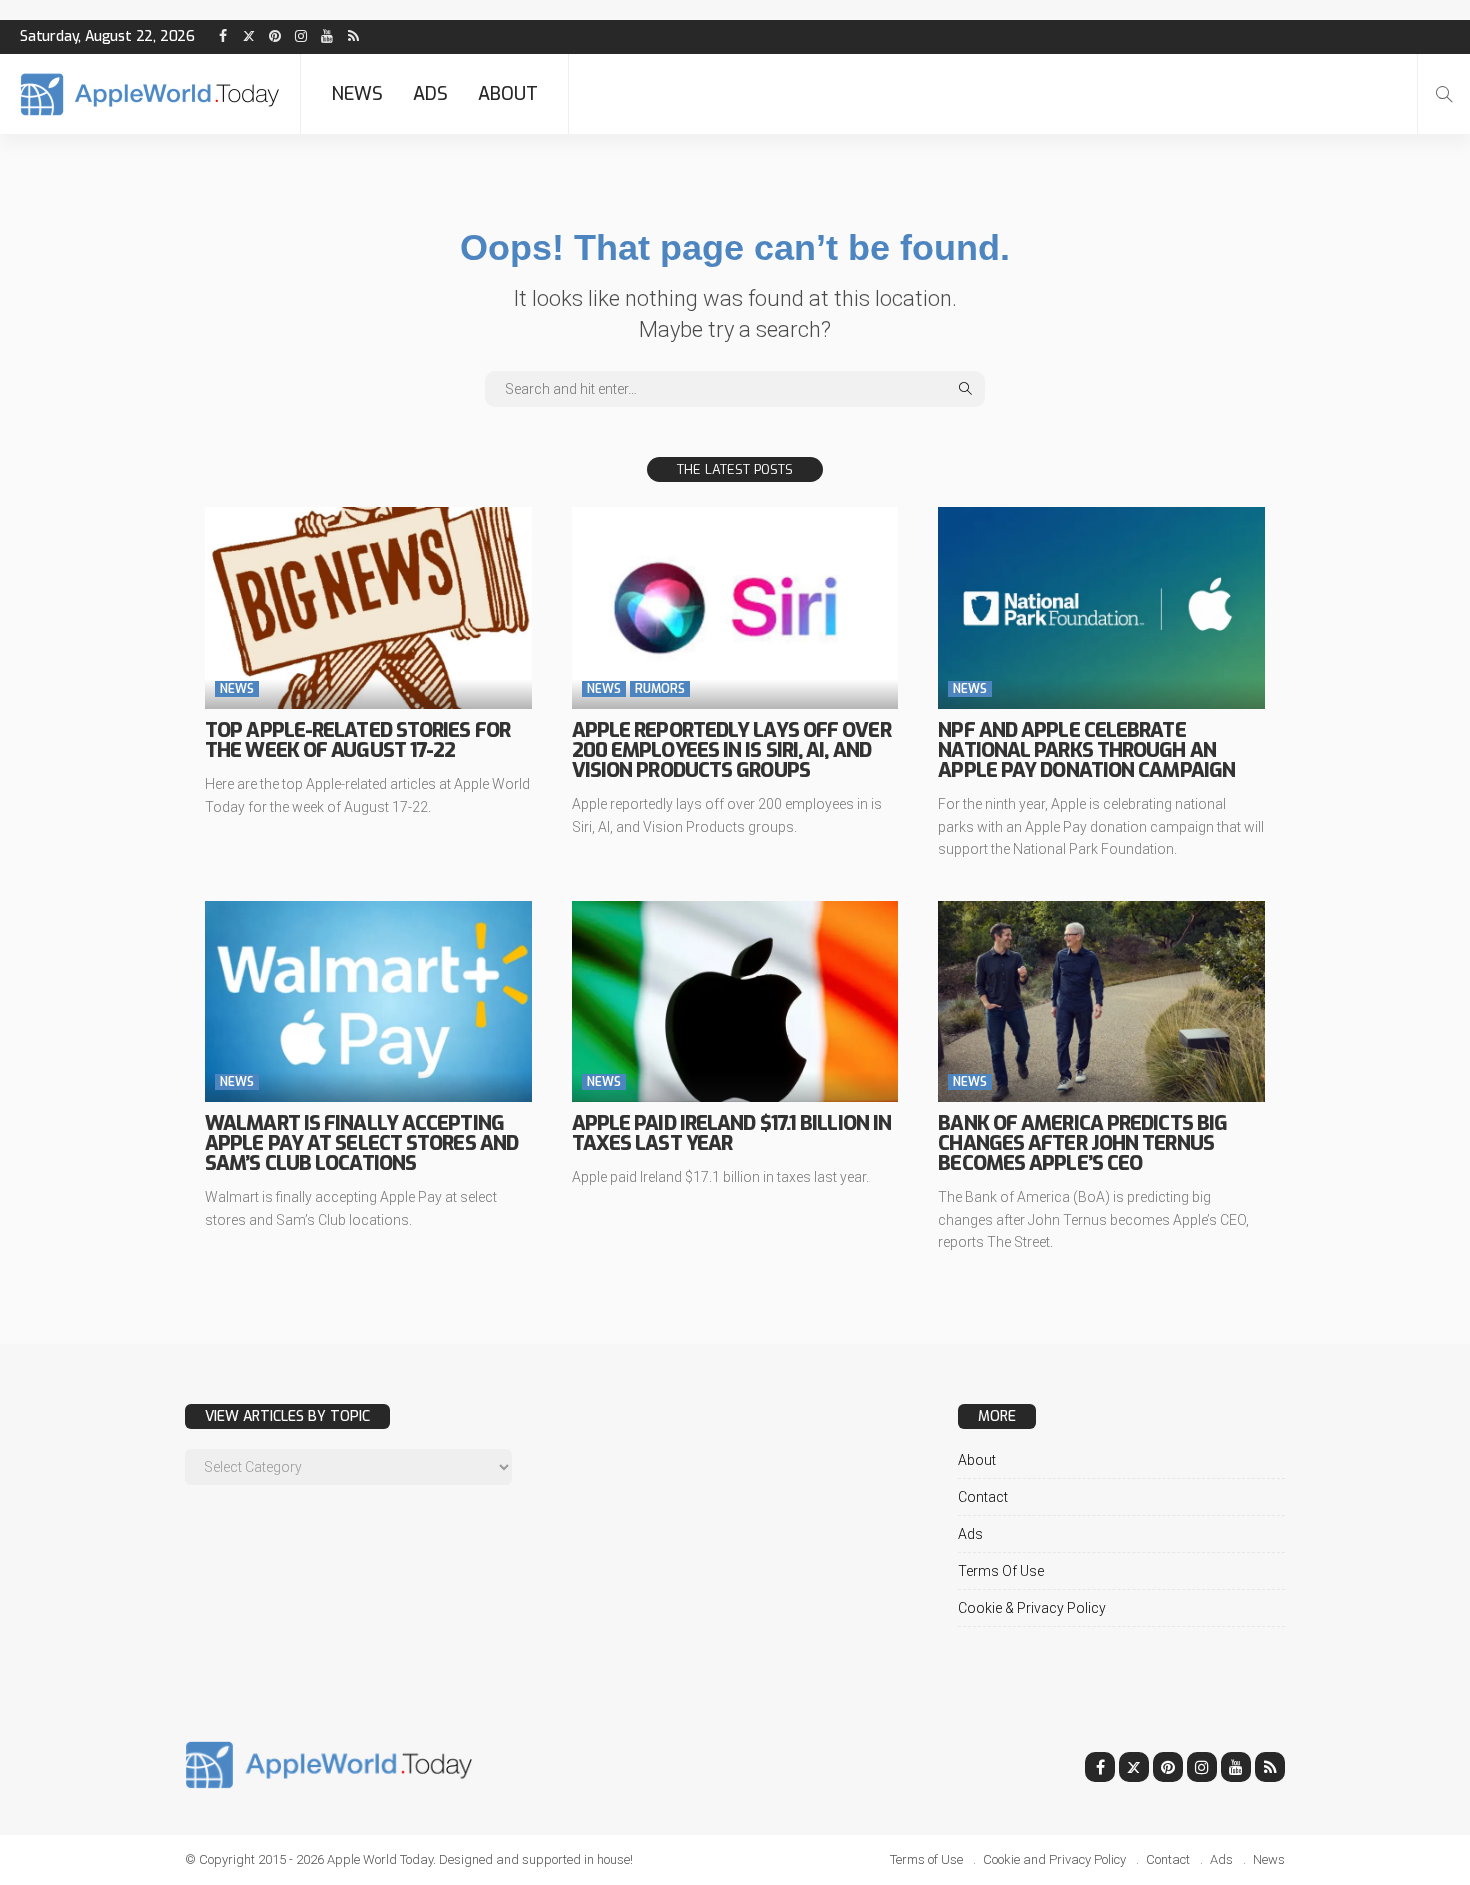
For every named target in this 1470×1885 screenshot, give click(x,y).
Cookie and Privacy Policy (1054, 1859)
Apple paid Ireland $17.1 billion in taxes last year (732, 1133)
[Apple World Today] (150, 94)
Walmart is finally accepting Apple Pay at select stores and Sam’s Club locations (361, 1143)
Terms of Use (1001, 1571)
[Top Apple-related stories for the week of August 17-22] (368, 608)
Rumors (660, 689)
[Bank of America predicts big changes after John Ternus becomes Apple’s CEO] (1101, 1002)
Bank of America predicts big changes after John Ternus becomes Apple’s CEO (1082, 1143)
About (508, 94)
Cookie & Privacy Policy (1032, 1608)
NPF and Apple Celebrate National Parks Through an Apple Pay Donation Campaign (1086, 750)
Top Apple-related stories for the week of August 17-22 (357, 740)
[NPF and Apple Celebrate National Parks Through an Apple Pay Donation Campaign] (1101, 608)
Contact (983, 1497)
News (357, 94)
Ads (430, 94)
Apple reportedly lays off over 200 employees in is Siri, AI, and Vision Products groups (731, 750)
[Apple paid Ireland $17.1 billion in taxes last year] (735, 1002)
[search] (1444, 94)
